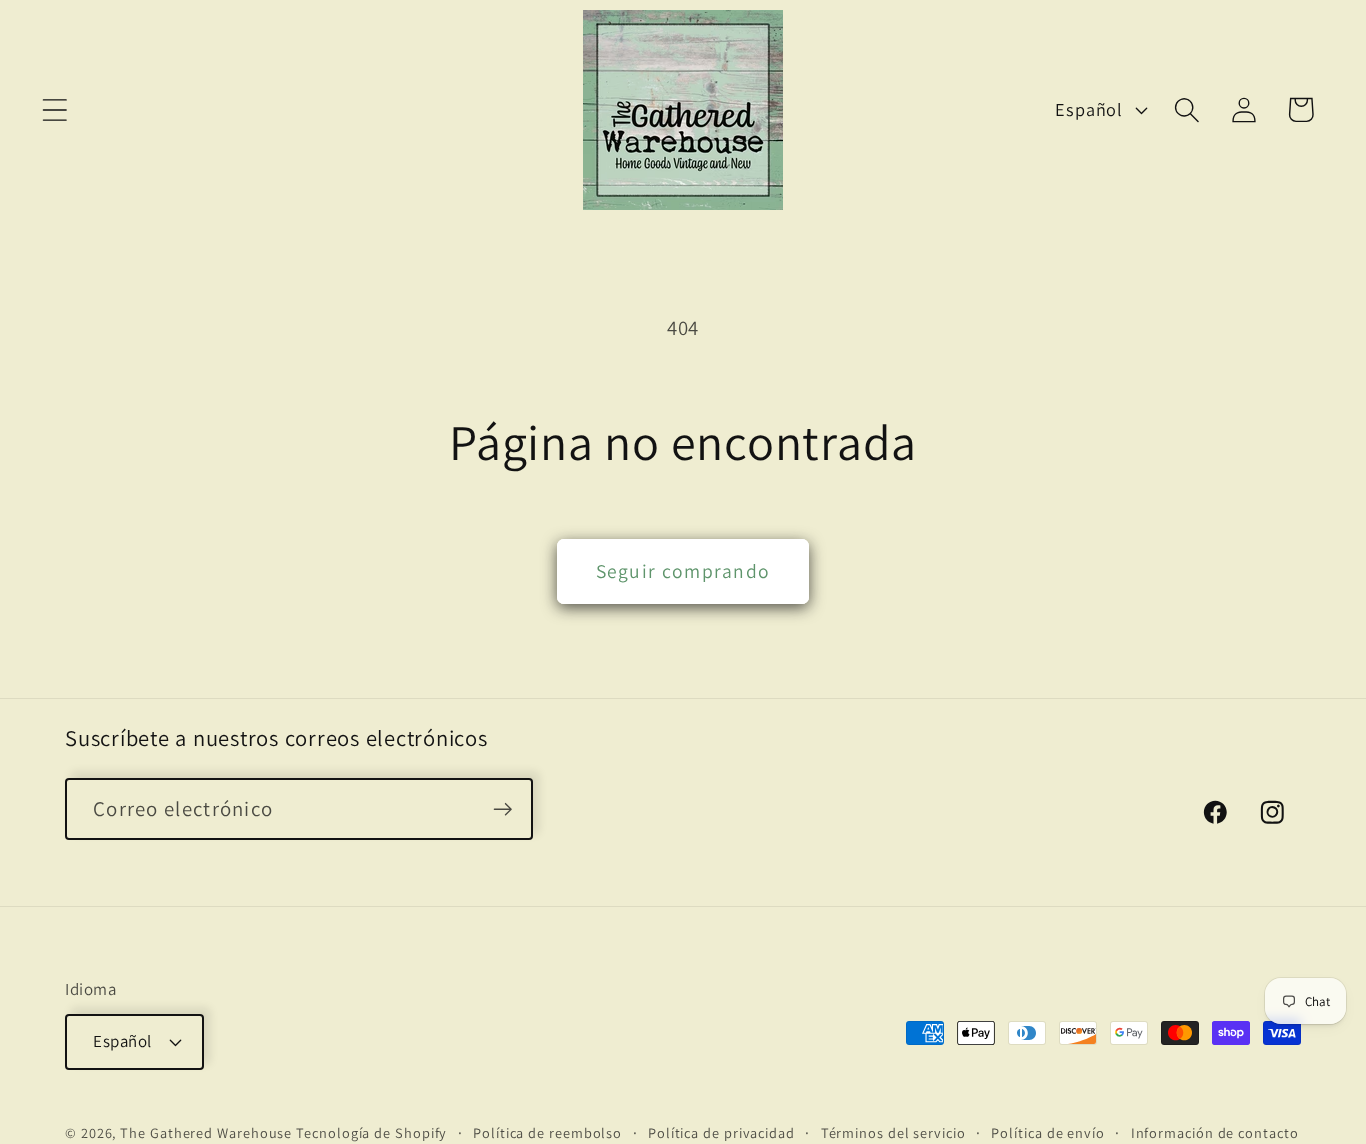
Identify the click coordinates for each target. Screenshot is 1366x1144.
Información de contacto (1215, 1131)
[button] (54, 109)
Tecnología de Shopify (371, 1131)
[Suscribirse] (502, 809)
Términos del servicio (893, 1131)
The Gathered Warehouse (206, 1131)
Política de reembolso (547, 1131)
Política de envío (1047, 1131)
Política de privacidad (721, 1131)
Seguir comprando (683, 571)
